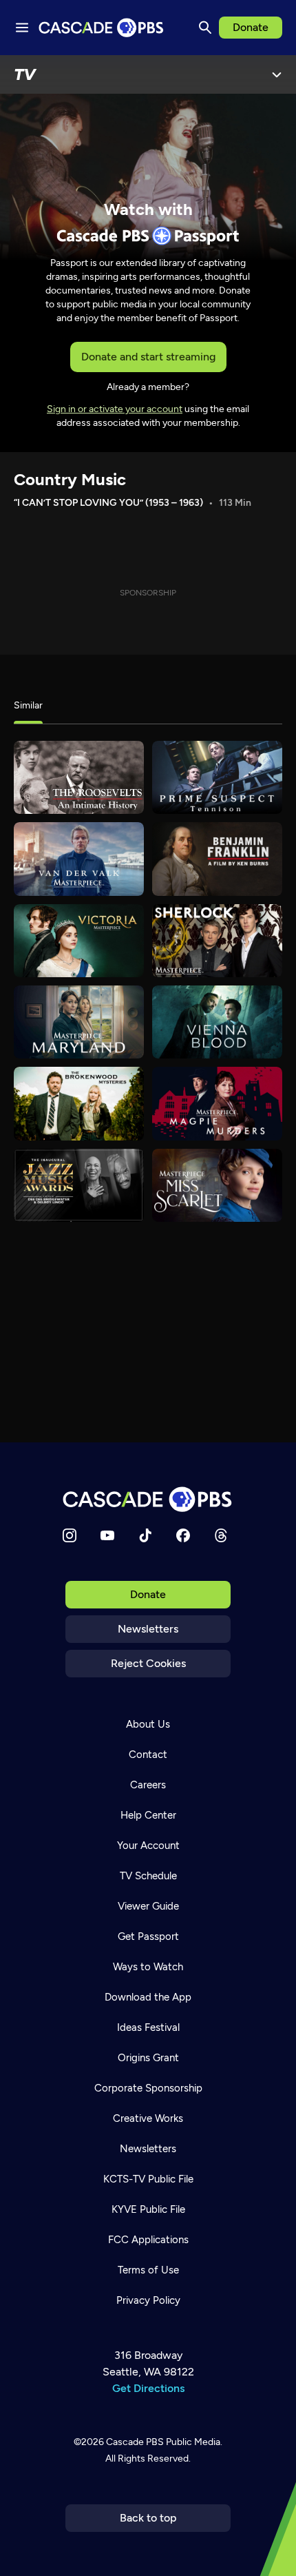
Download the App (148, 1997)
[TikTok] (145, 1535)
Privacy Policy (148, 2300)
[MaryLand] (79, 1022)
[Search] (205, 28)
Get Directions (148, 2388)
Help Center (148, 1815)
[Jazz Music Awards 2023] (79, 1185)
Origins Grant (148, 2058)
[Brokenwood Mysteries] (79, 1103)
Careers (148, 1785)
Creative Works (148, 2118)
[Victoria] (79, 941)
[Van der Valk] (79, 859)
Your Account (148, 1846)
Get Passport (148, 1936)
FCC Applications (148, 2240)
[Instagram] (70, 1535)
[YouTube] (107, 1535)
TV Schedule (148, 1876)
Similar (28, 705)
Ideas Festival (148, 2027)
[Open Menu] (277, 74)
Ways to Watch (148, 1967)
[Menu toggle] (22, 28)
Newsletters (148, 1629)
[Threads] (221, 1535)
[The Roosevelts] (79, 777)
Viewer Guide (148, 1906)
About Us (148, 1724)
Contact (148, 1755)
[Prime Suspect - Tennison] (217, 777)
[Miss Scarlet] (217, 1185)
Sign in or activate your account (115, 409)
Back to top (148, 2518)
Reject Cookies (148, 1663)
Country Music (70, 479)
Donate (251, 27)
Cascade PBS (135, 2442)
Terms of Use (148, 2270)
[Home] (148, 1499)
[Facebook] (183, 1535)
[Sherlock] (217, 941)
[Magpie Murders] (217, 1103)
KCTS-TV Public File (148, 2179)
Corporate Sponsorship (148, 2088)
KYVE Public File (148, 2209)
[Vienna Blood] (217, 1022)
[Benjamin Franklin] (217, 859)
